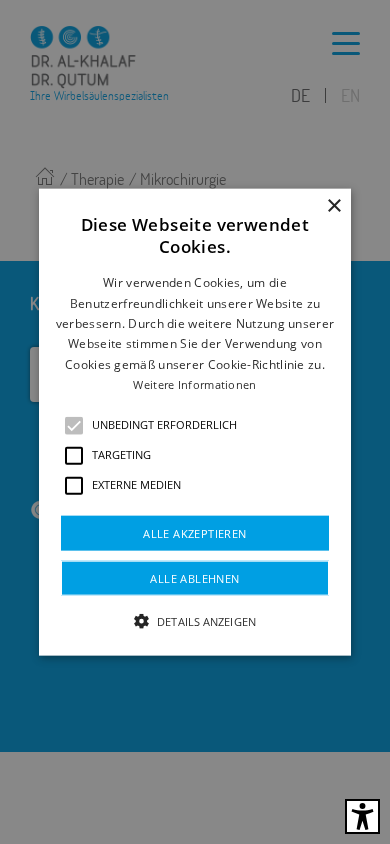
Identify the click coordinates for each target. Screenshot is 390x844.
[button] (74, 425)
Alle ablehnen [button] (194, 577)
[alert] (195, 422)
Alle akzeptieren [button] (194, 532)
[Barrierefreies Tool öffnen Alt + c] (362, 816)
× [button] (333, 206)
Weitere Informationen (194, 384)
